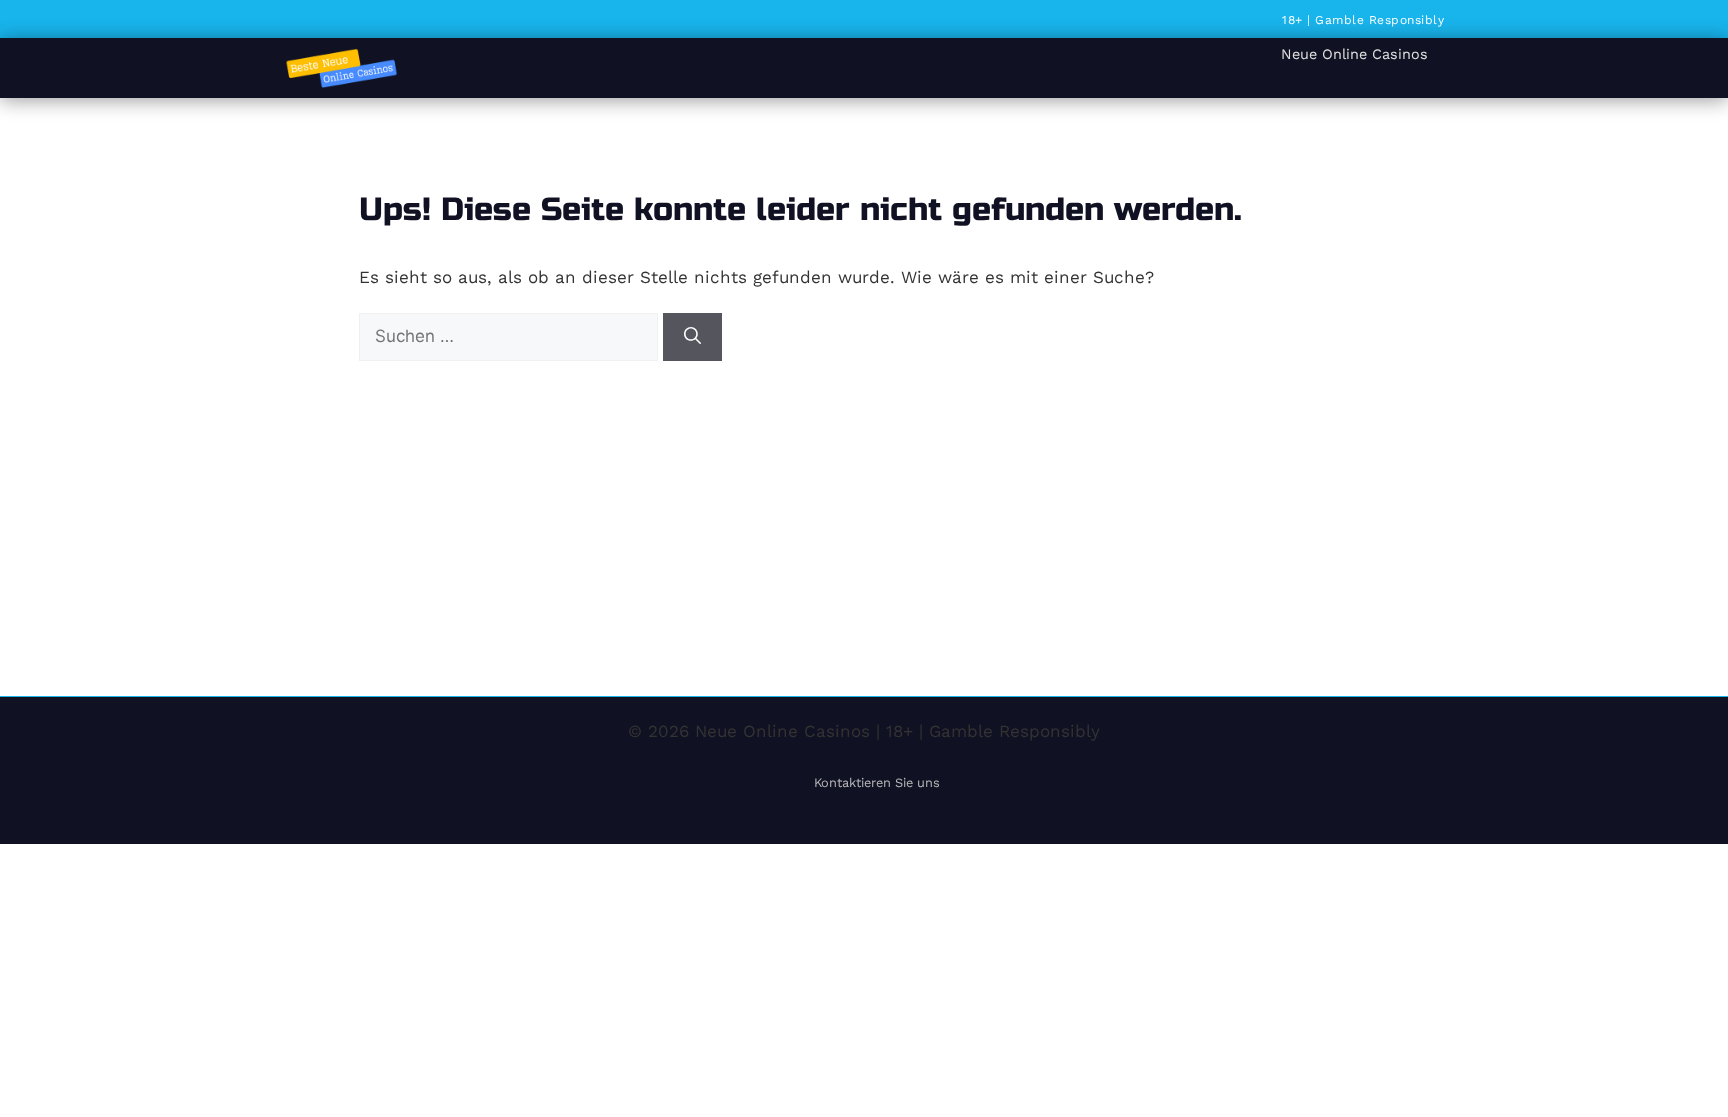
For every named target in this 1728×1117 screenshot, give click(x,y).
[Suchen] (692, 337)
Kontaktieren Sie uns (877, 782)
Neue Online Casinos (1354, 54)
